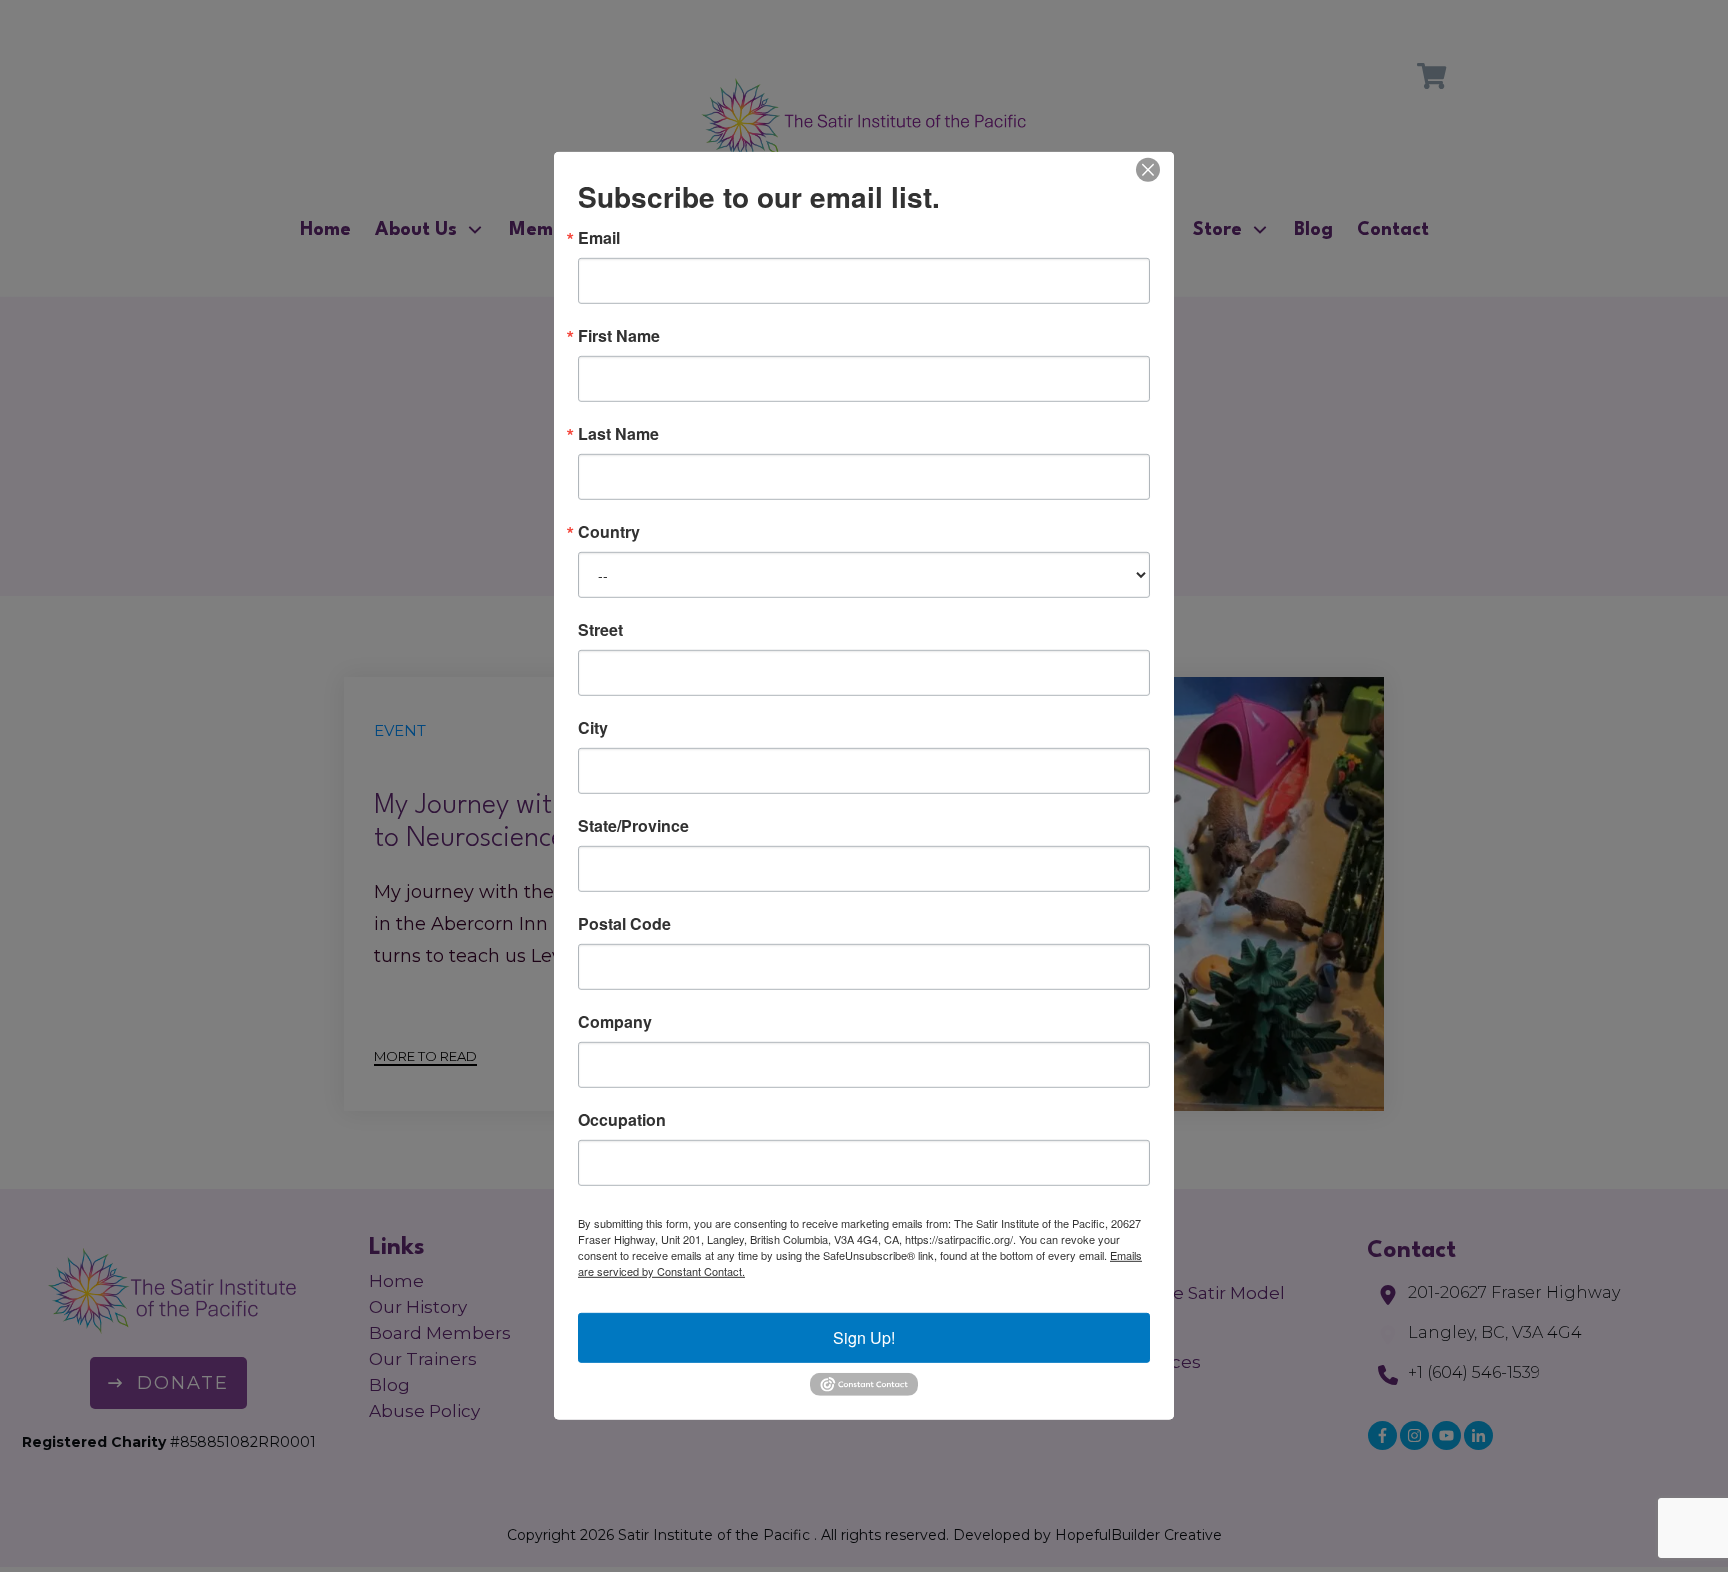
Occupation (622, 1120)
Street (600, 630)
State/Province (633, 826)
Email (599, 238)
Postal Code (624, 924)
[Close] (1148, 170)
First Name (619, 336)
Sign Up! (864, 1337)
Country (609, 532)
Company (615, 1022)
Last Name (618, 434)
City (593, 728)
